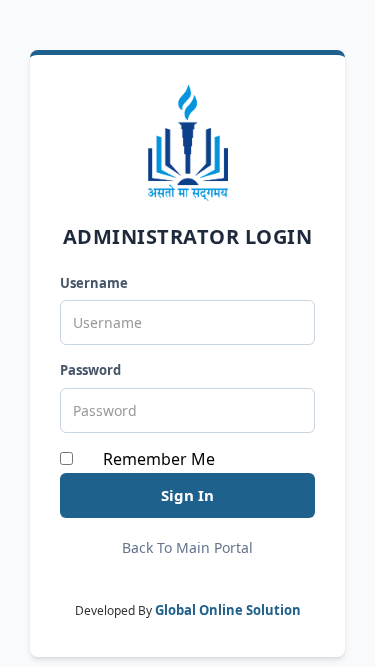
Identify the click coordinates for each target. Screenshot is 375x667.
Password (90, 370)
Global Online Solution (228, 610)
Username (94, 283)
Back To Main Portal (187, 547)
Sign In (187, 495)
